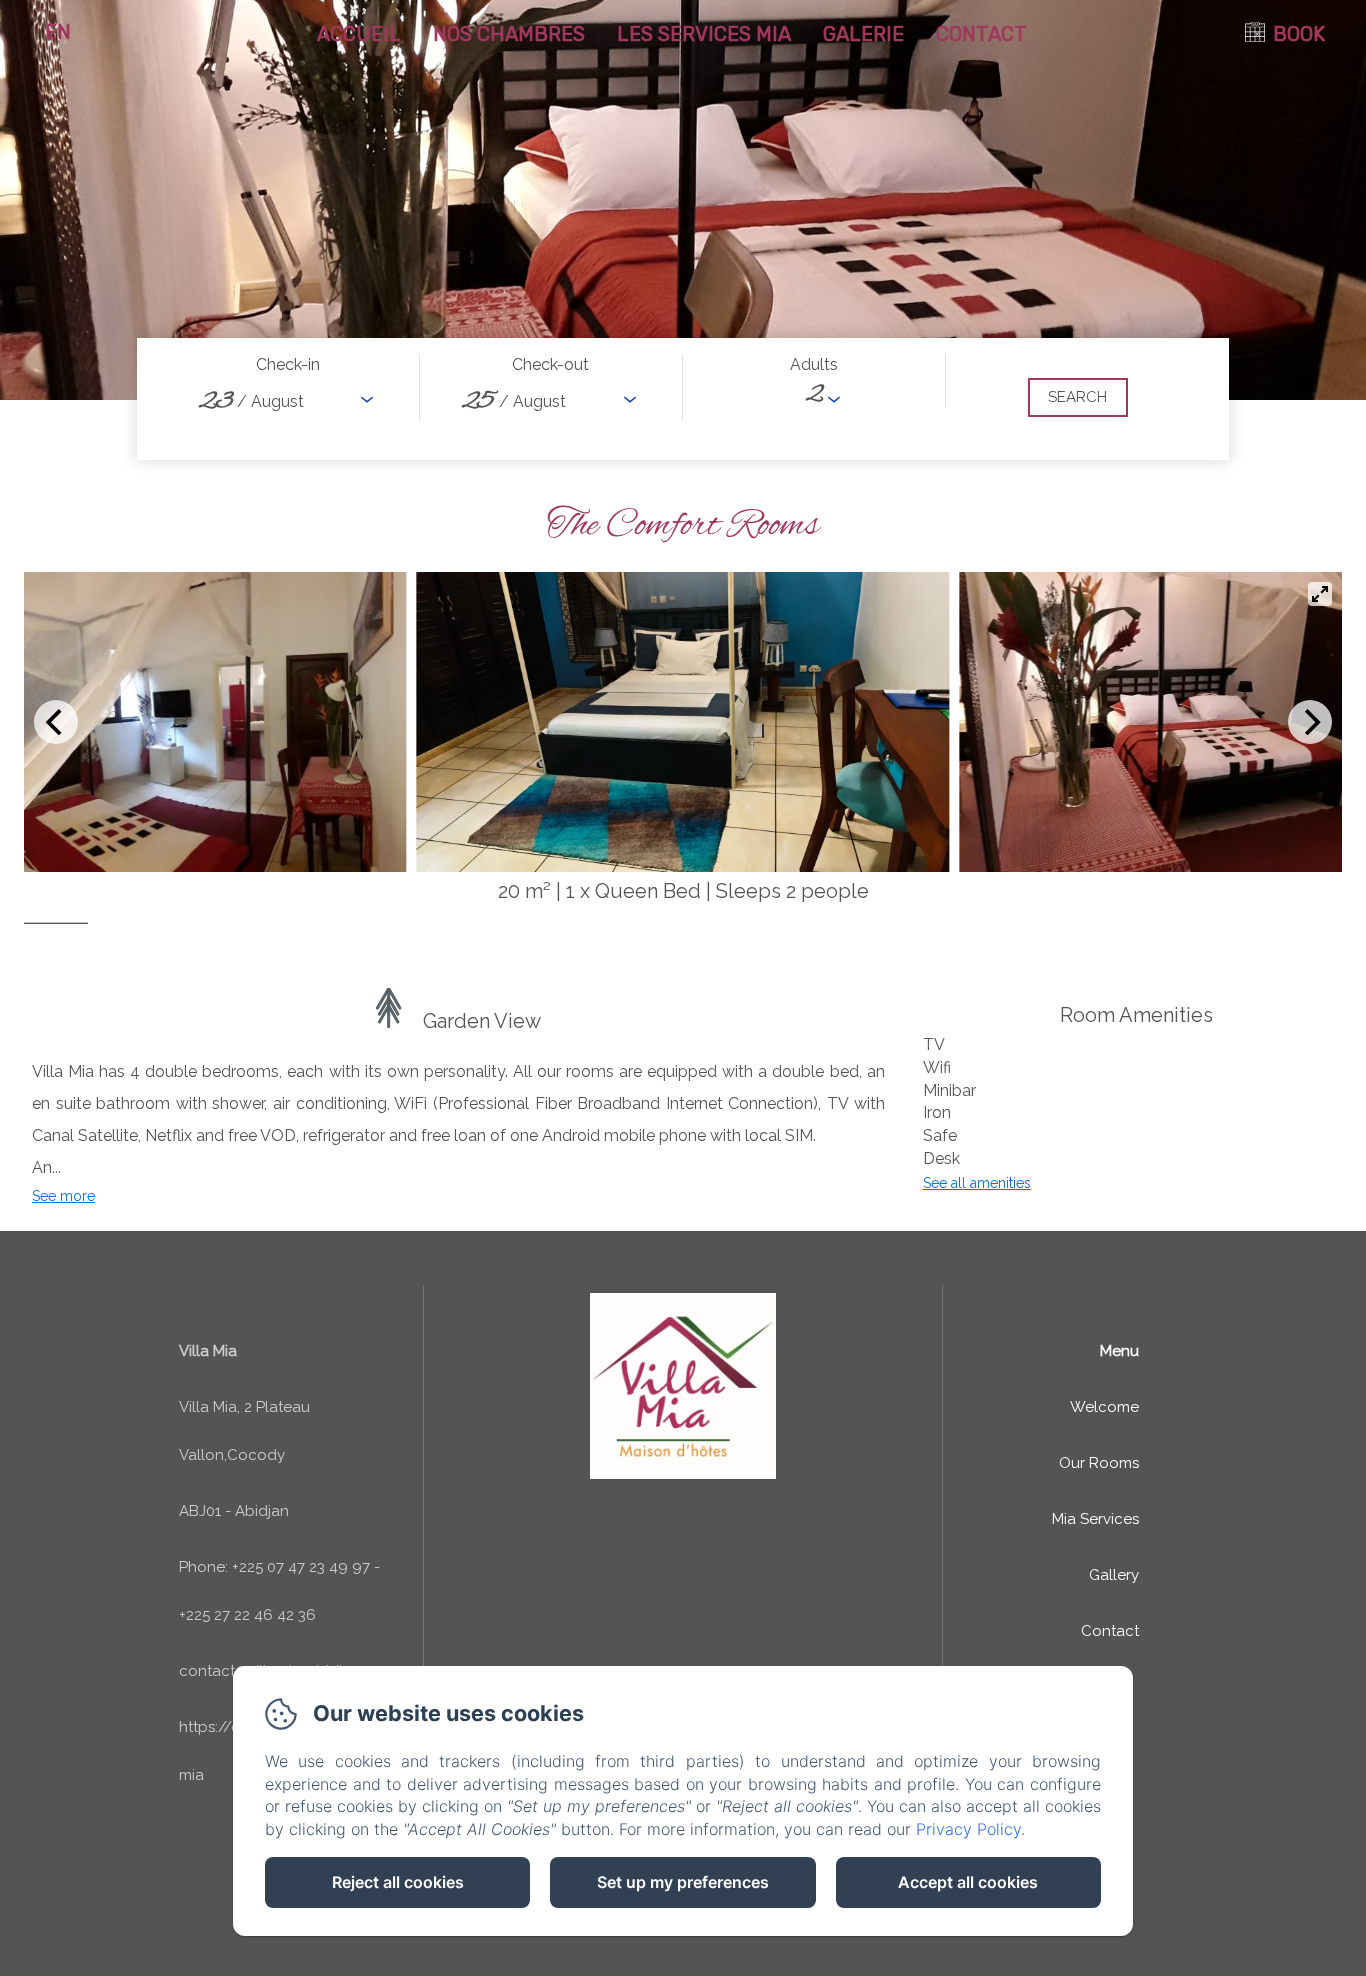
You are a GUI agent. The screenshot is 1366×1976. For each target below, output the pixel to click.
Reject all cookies (398, 1882)
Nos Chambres (509, 34)
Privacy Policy (968, 1829)
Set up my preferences (683, 1882)
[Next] (1310, 722)
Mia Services (1095, 1519)
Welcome (1104, 1407)
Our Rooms (1099, 1463)
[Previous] (56, 722)
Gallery (1114, 1575)
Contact (981, 34)
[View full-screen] (1320, 594)
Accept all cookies (968, 1882)
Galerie (863, 34)
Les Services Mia (704, 34)
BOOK (1299, 34)
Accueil (359, 34)
